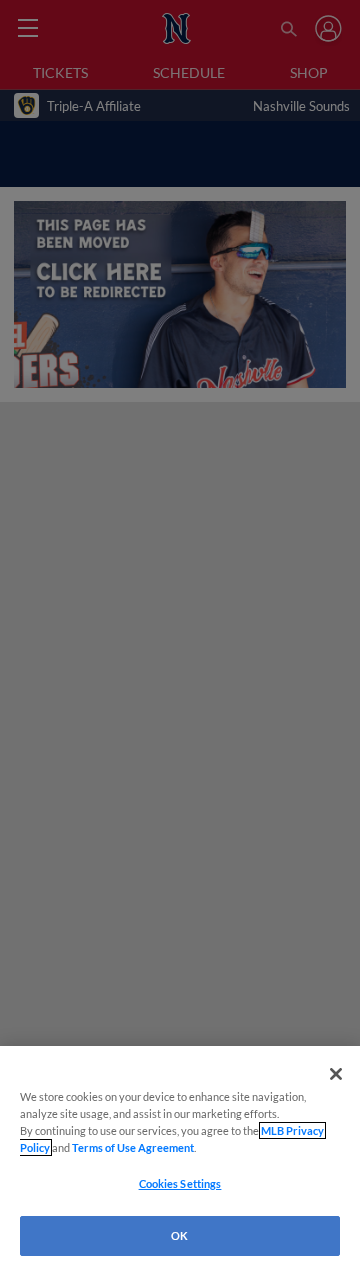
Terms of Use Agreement (133, 1147)
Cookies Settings (180, 1183)
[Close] (336, 1074)
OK (179, 1235)
